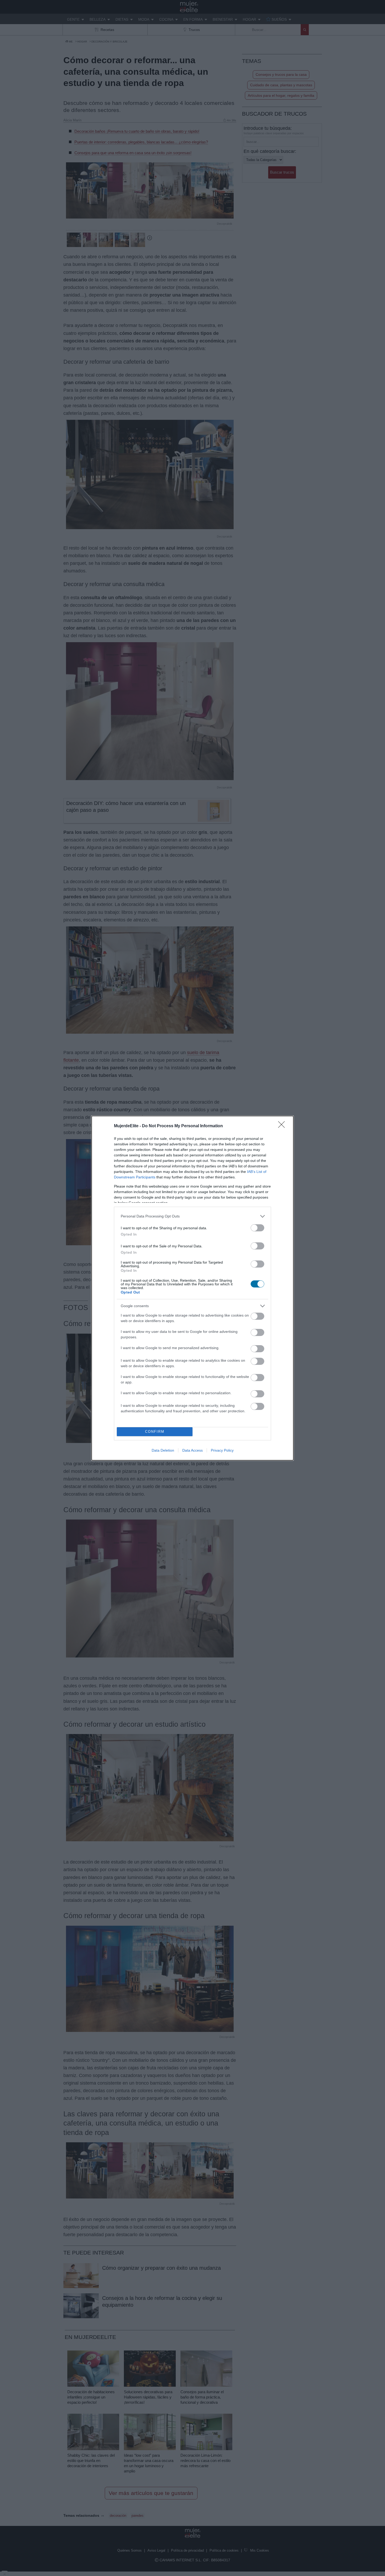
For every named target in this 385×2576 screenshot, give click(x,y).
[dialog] (192, 1288)
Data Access (192, 1450)
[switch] (257, 1228)
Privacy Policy (222, 1450)
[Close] (283, 1126)
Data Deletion (163, 1450)
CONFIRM (155, 1432)
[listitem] (192, 1216)
